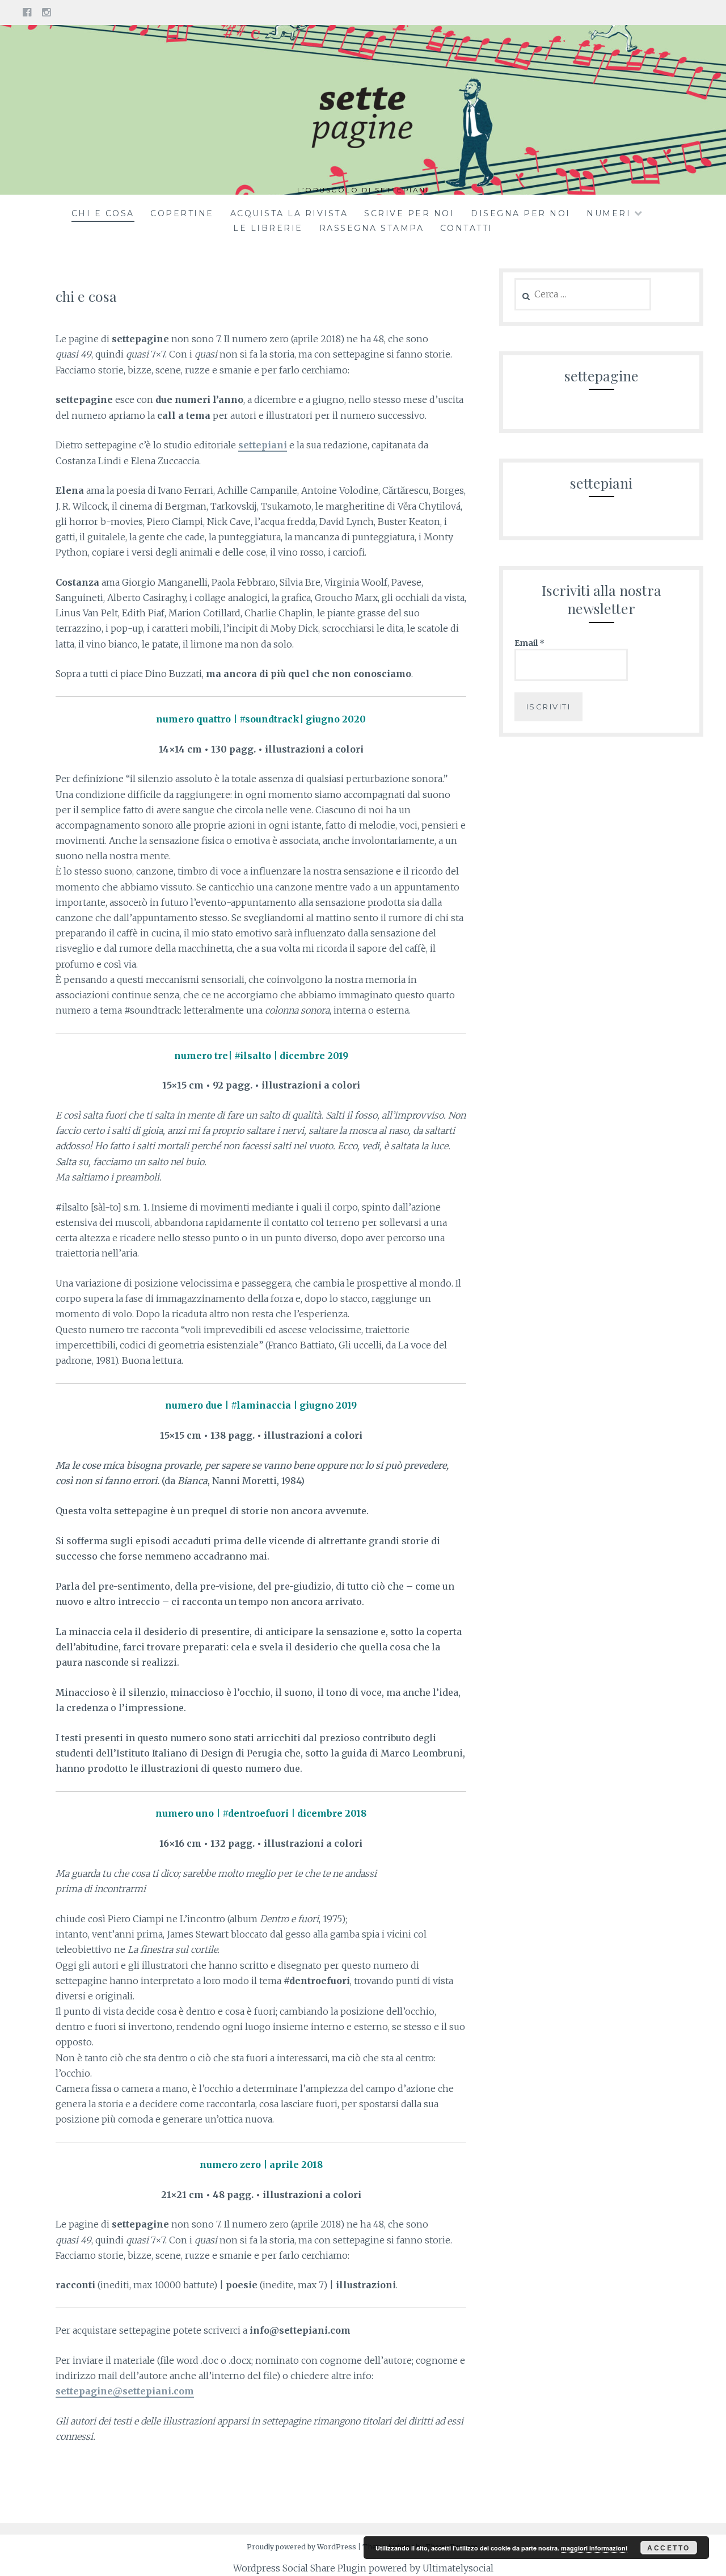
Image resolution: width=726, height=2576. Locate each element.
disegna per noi (521, 213)
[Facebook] (27, 12)
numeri (609, 213)
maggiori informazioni (594, 2548)
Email (529, 643)
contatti (467, 228)
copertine (182, 213)
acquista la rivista (289, 213)
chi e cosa (103, 213)
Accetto (669, 2548)
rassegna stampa (372, 228)
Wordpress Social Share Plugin (301, 2568)
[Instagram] (46, 12)
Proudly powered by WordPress (301, 2547)
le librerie (268, 228)
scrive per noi (409, 213)
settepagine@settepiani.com (125, 2391)
